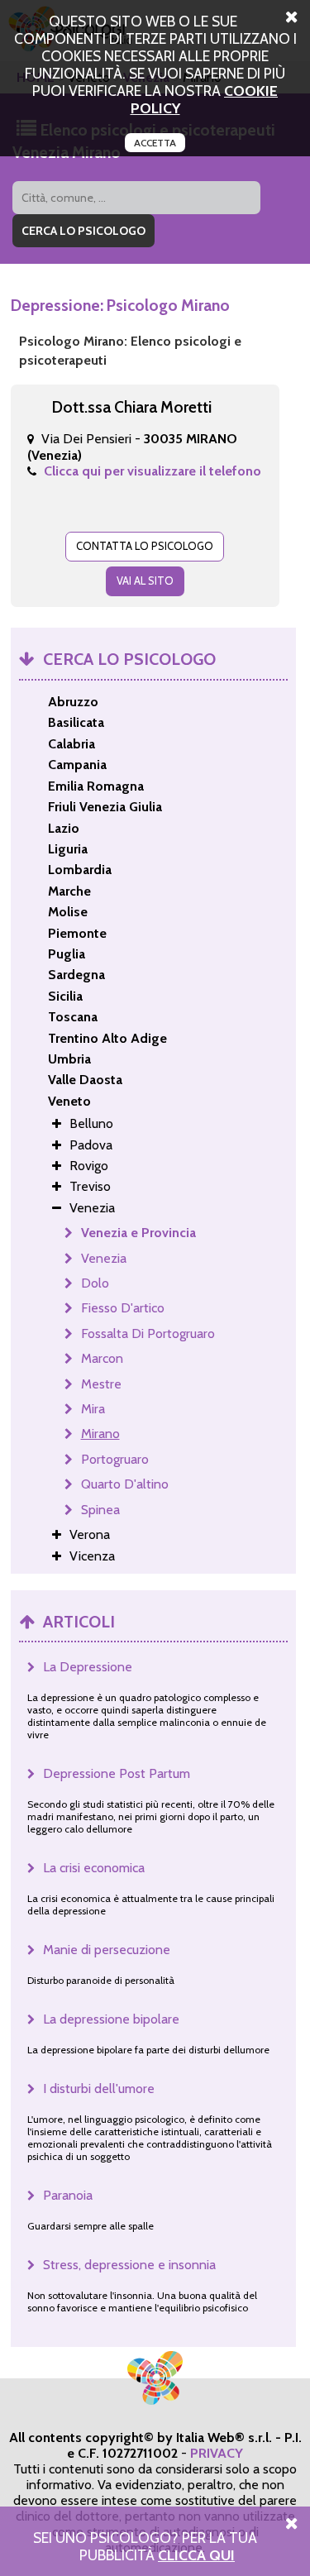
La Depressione (88, 1667)
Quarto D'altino (125, 1484)
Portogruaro (115, 1459)
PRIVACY (217, 2453)
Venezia (104, 1258)
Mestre (101, 1384)
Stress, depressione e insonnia (129, 2265)
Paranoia (68, 2195)
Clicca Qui (196, 2555)
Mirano (100, 1434)
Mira (93, 1409)
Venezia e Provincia (138, 1233)
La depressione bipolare (111, 2019)
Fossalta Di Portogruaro (148, 1333)
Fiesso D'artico (123, 1308)
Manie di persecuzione (107, 1950)
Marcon (102, 1358)
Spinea (100, 1510)
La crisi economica (94, 1868)
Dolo (95, 1283)
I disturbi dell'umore (99, 2089)
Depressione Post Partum (117, 1773)
